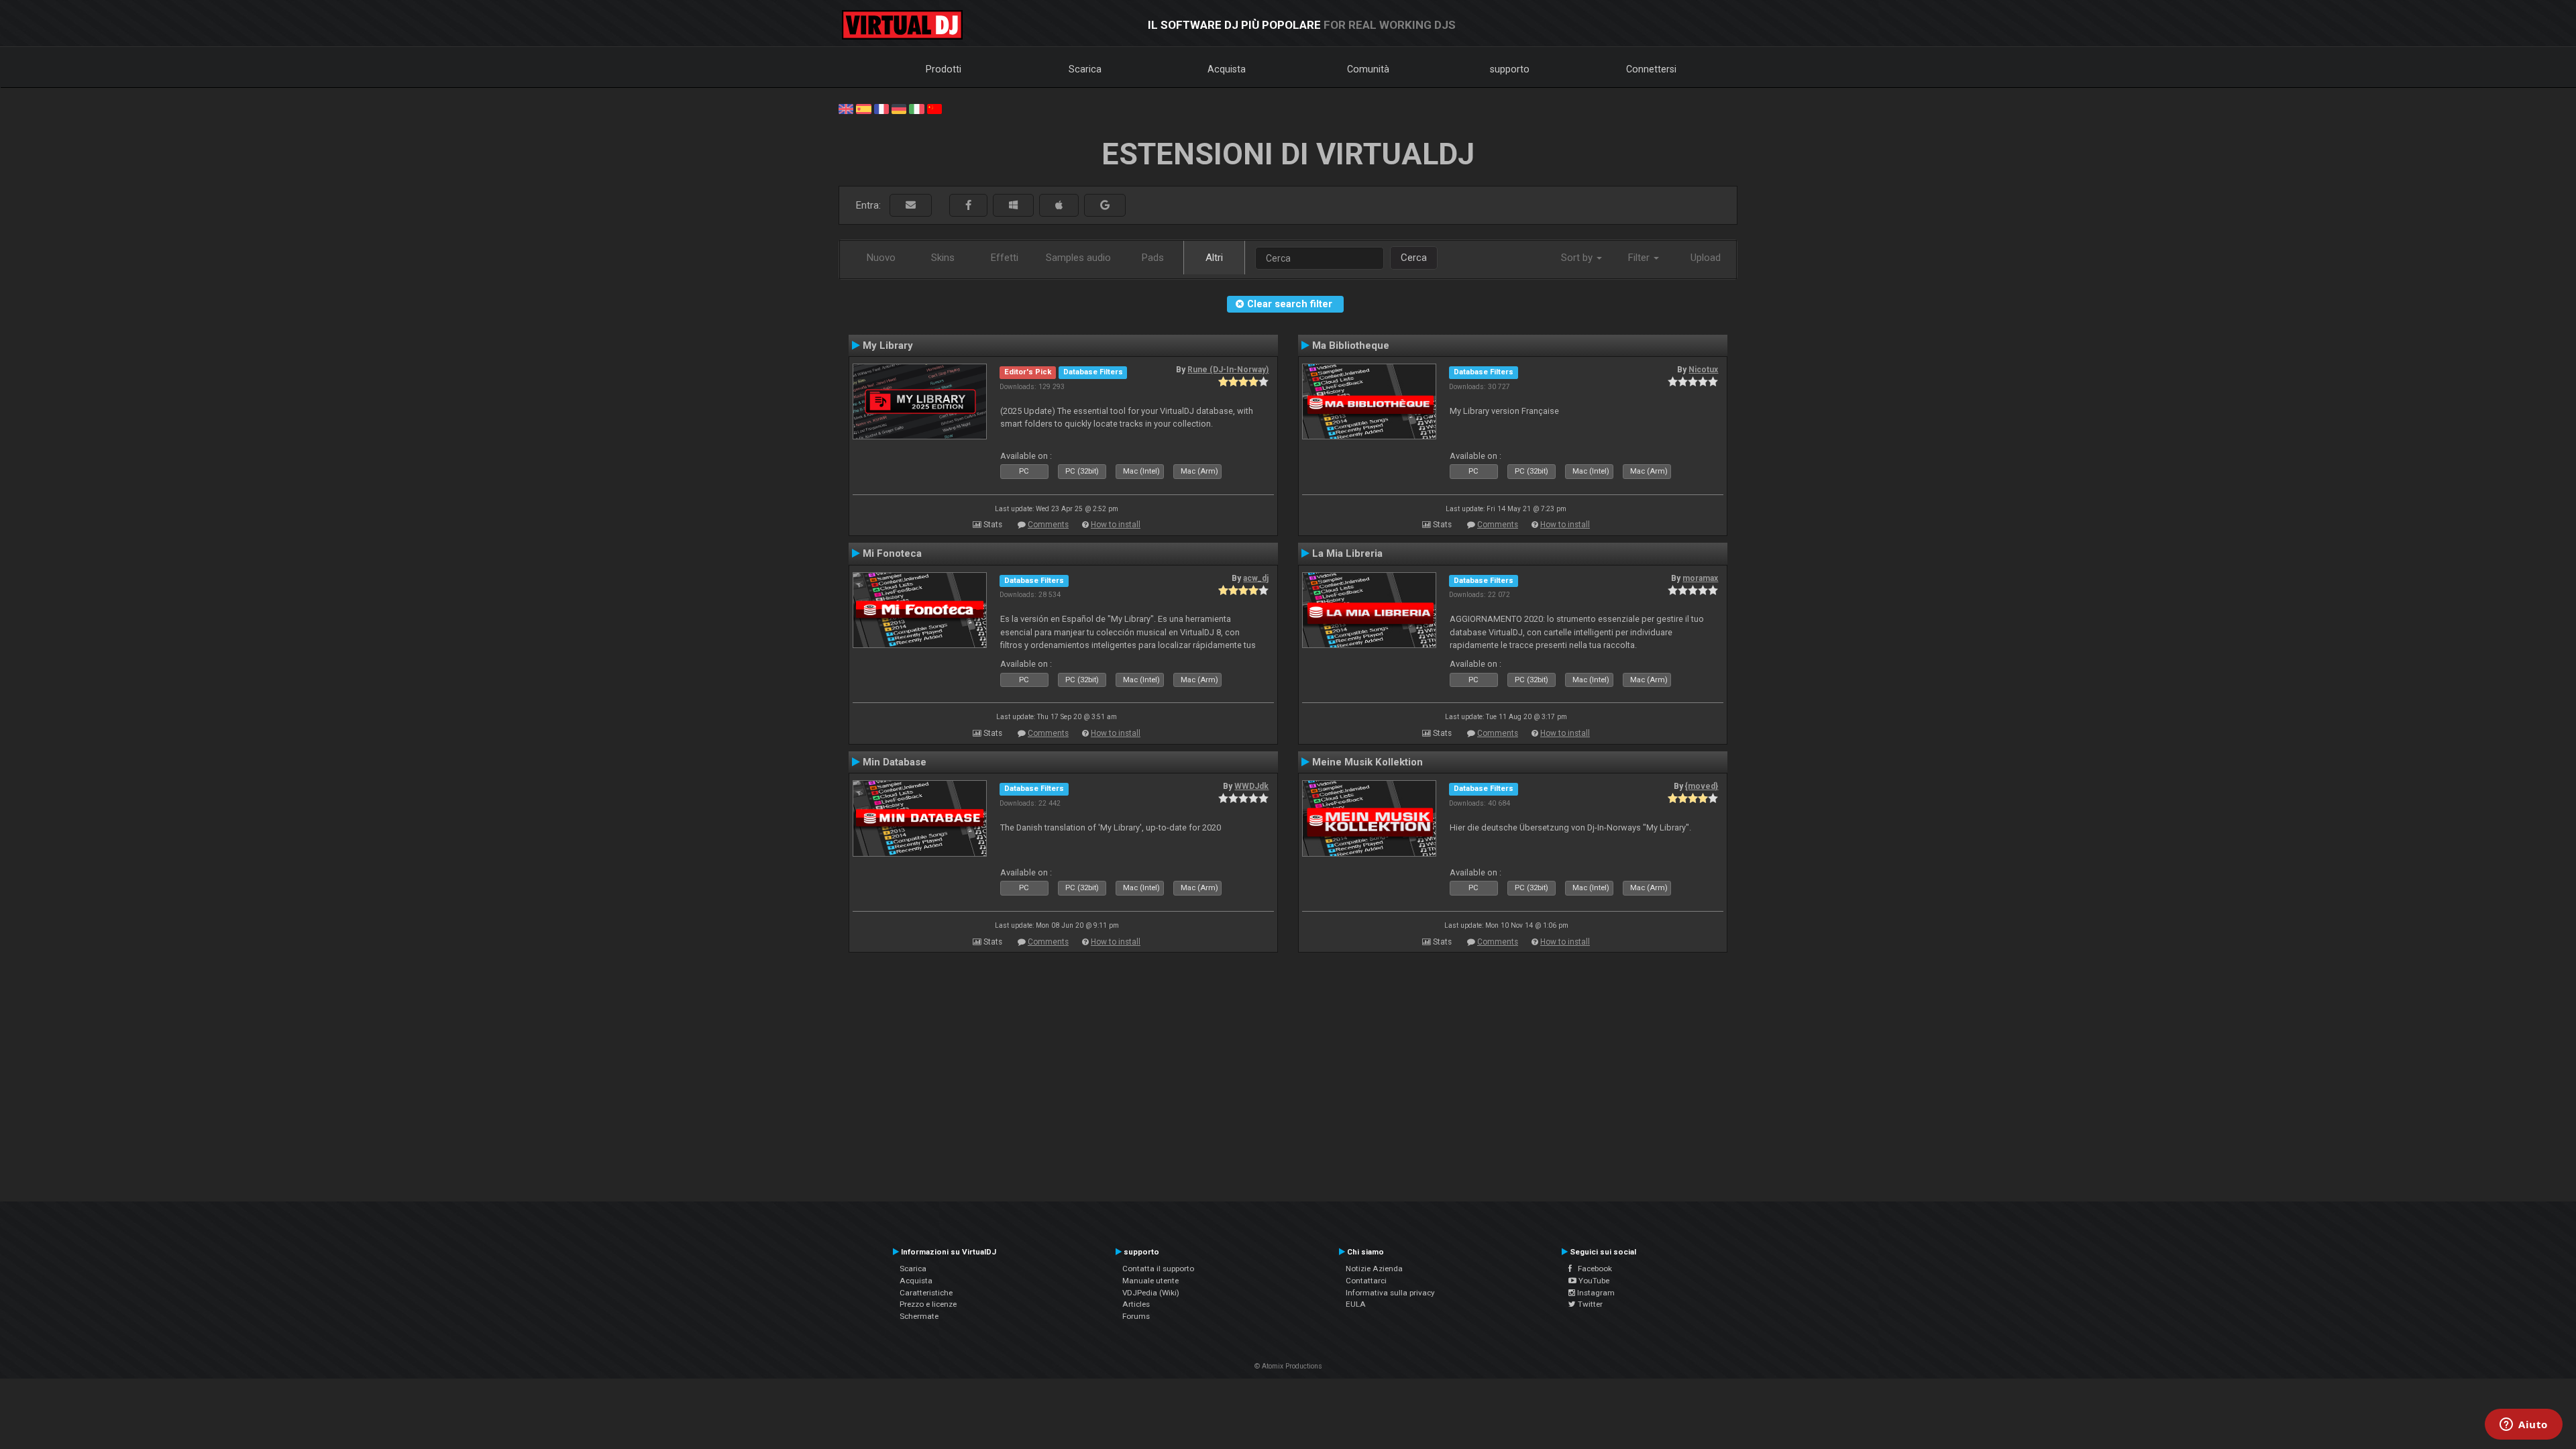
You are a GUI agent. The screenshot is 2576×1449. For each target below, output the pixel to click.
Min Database (895, 762)
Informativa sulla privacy (1390, 1293)
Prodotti (944, 69)
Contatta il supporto (1158, 1269)
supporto (1510, 69)
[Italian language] (916, 108)
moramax (1700, 578)
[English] (846, 108)
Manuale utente (1150, 1281)
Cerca (1414, 258)
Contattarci (1366, 1281)
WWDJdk (1251, 786)
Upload (1706, 258)
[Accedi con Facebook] (968, 206)
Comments (1048, 525)
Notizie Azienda (1374, 1269)
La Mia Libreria (1347, 553)
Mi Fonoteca (892, 553)
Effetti (1005, 258)
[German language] (899, 108)
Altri (1214, 258)
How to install (1116, 525)
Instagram (1595, 1293)
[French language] (881, 108)
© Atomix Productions (1288, 1366)
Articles (1136, 1304)
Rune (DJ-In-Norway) (1228, 370)
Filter (1640, 258)
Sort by (1578, 258)
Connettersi (1651, 69)
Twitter (1589, 1304)
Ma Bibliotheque (1351, 345)
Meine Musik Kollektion (1367, 762)
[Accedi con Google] (1105, 206)
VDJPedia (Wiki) (1151, 1293)
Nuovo (881, 258)
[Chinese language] (934, 108)
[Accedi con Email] (911, 206)
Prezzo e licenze (928, 1304)
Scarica (1085, 69)
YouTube (1593, 1281)
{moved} (1702, 786)
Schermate (919, 1316)
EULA (1356, 1304)
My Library (888, 345)
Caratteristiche (926, 1293)
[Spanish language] (863, 108)
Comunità (1368, 69)
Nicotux (1703, 370)
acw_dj (1256, 578)
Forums (1136, 1316)
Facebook (1592, 1269)
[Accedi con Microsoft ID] (1013, 206)
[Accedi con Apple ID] (1059, 206)
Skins (943, 258)
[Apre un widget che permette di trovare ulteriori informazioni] (2524, 1426)
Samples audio (1078, 258)
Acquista (1227, 69)
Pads (1153, 258)
